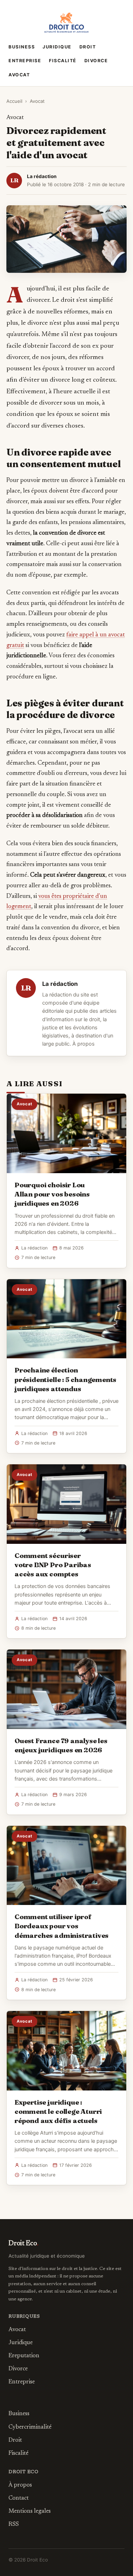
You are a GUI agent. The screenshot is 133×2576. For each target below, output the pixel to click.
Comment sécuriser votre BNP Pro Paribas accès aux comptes (53, 1565)
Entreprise (25, 61)
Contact (19, 2498)
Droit (88, 47)
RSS (14, 2524)
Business (22, 47)
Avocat (19, 75)
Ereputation (24, 2356)
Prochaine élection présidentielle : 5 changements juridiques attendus (65, 1379)
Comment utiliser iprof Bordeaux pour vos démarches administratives (62, 1926)
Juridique (57, 47)
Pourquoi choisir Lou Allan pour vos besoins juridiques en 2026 (52, 1194)
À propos (84, 1044)
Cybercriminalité (30, 2427)
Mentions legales (30, 2511)
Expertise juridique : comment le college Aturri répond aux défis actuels (58, 2111)
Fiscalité (63, 61)
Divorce (96, 61)
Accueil (14, 101)
